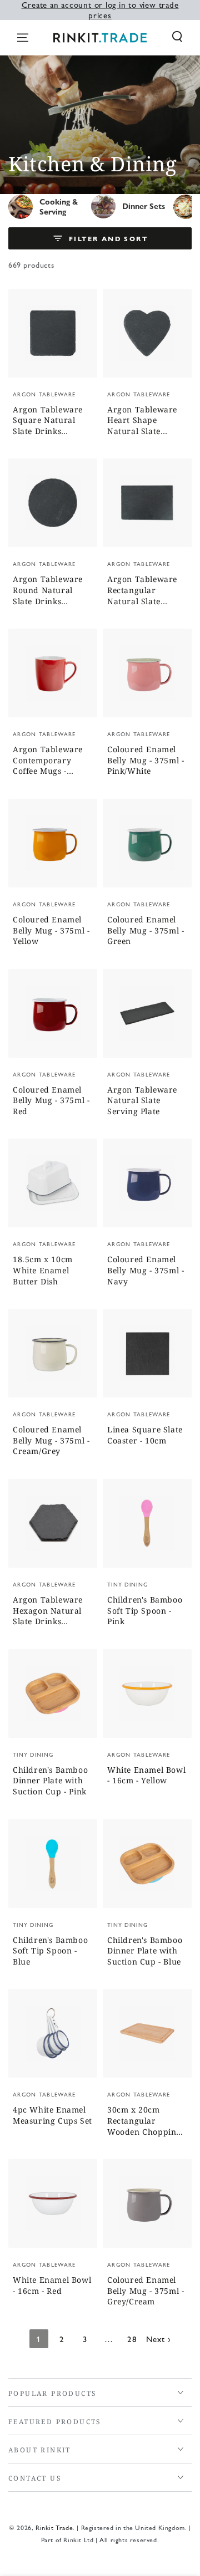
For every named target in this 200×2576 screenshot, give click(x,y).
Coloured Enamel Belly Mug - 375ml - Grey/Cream (146, 2291)
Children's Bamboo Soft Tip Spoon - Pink (145, 1610)
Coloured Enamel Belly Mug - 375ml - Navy (146, 1270)
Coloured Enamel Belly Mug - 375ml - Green (146, 930)
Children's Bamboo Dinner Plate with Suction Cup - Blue (145, 1951)
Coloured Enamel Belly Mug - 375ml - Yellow (51, 930)
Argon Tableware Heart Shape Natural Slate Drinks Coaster (142, 421)
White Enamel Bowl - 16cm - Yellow (146, 1775)
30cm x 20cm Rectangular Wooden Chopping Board (144, 2121)
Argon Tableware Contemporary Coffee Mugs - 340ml (48, 761)
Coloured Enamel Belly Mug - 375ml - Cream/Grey (51, 1440)
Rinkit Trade (54, 2527)
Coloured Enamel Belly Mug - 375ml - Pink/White (146, 760)
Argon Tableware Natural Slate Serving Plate (142, 1100)
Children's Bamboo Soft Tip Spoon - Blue (50, 1951)
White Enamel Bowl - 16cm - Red (52, 2285)
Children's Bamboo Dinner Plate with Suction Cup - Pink (50, 1781)
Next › (159, 2338)
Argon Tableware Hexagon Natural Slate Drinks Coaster (48, 1611)
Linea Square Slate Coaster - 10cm (145, 1435)
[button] (177, 37)
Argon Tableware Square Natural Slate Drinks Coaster (48, 421)
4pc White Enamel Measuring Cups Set (52, 2115)
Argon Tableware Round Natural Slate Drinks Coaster (48, 591)
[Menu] (23, 38)
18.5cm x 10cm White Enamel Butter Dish (43, 1270)
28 (132, 2338)
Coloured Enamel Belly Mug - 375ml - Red (51, 1100)
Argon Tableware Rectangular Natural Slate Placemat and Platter (142, 591)
